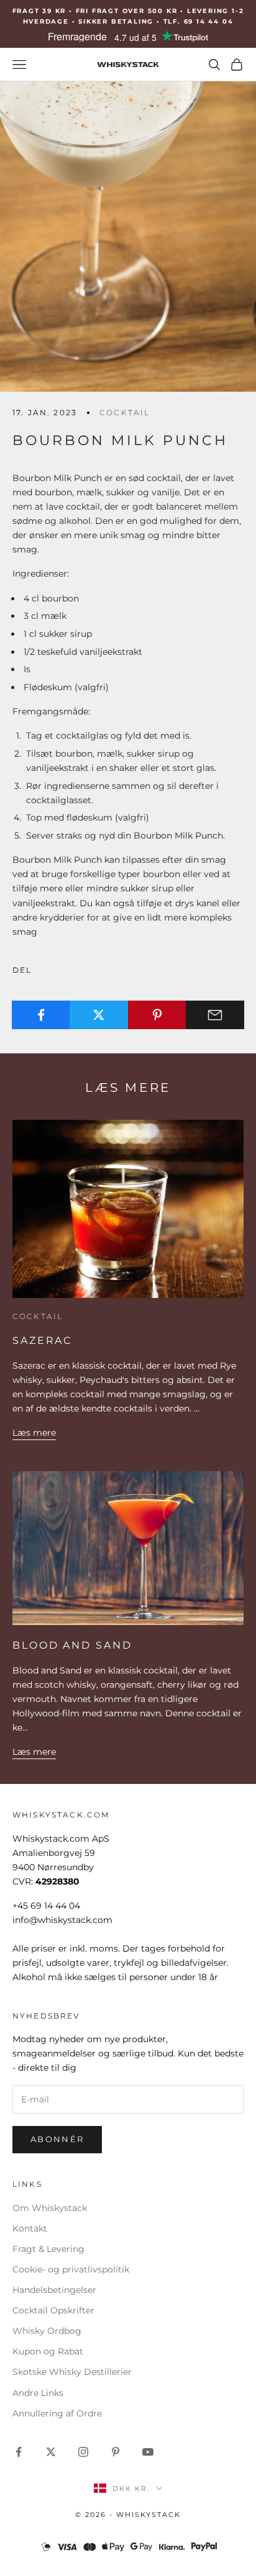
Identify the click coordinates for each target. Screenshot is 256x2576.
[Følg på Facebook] (19, 2452)
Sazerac (42, 1340)
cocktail (125, 412)
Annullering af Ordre (57, 2413)
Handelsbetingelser (54, 2290)
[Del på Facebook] (41, 1015)
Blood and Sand (72, 1645)
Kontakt (30, 2228)
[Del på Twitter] (99, 1015)
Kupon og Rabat (48, 2351)
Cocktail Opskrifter (53, 2310)
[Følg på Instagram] (83, 2452)
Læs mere (34, 1433)
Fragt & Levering (48, 2249)
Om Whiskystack (50, 2208)
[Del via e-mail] (215, 1015)
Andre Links (38, 2393)
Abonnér (57, 2139)
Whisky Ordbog (47, 2331)
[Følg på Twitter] (51, 2452)
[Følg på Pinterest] (116, 2452)
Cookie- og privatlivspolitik (71, 2269)
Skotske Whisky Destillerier (72, 2372)
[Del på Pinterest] (157, 1015)
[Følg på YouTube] (148, 2452)
